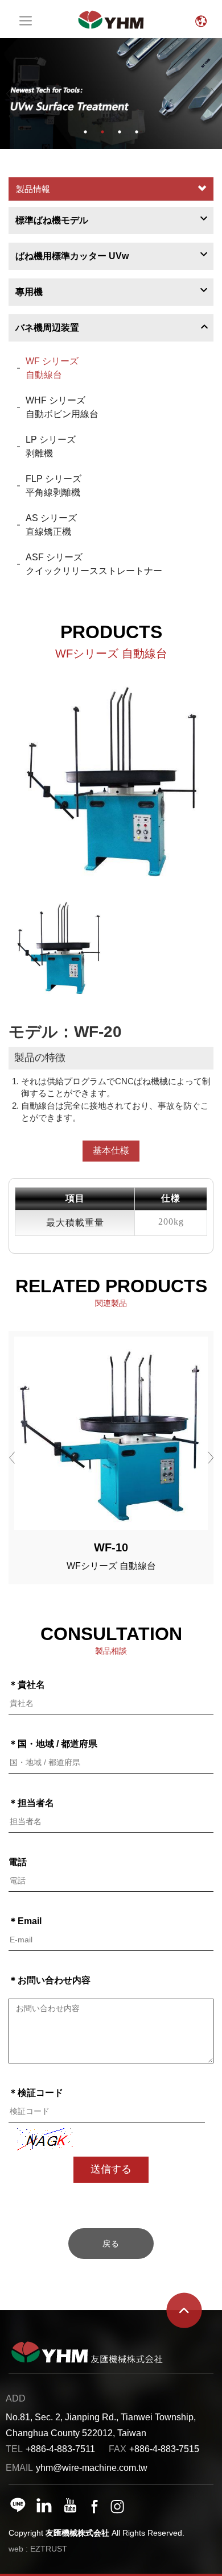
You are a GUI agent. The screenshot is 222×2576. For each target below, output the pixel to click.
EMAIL (19, 2468)
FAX (118, 2449)
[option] (111, 93)
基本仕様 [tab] (111, 1150)
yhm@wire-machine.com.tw (92, 2468)
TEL (14, 2449)
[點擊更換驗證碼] (46, 2139)
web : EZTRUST (38, 2549)
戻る (111, 2244)
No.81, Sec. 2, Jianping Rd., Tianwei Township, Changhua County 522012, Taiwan (101, 2425)
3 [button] (120, 132)
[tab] (111, 220)
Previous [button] (9, 93)
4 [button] (137, 132)
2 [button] (102, 132)
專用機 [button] (29, 292)
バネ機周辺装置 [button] (47, 328)
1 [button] (85, 132)
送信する (111, 2169)
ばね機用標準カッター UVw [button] (72, 256)
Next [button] (213, 93)
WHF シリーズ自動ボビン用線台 (62, 407)
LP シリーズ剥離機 (51, 446)
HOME (111, 19)
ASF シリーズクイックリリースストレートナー (94, 564)
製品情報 (33, 189)
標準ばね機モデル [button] (52, 220)
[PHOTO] (111, 782)
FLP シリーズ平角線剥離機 (54, 486)
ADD (16, 2398)
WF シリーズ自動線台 (52, 368)
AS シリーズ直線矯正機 (51, 525)
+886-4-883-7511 (60, 2449)
